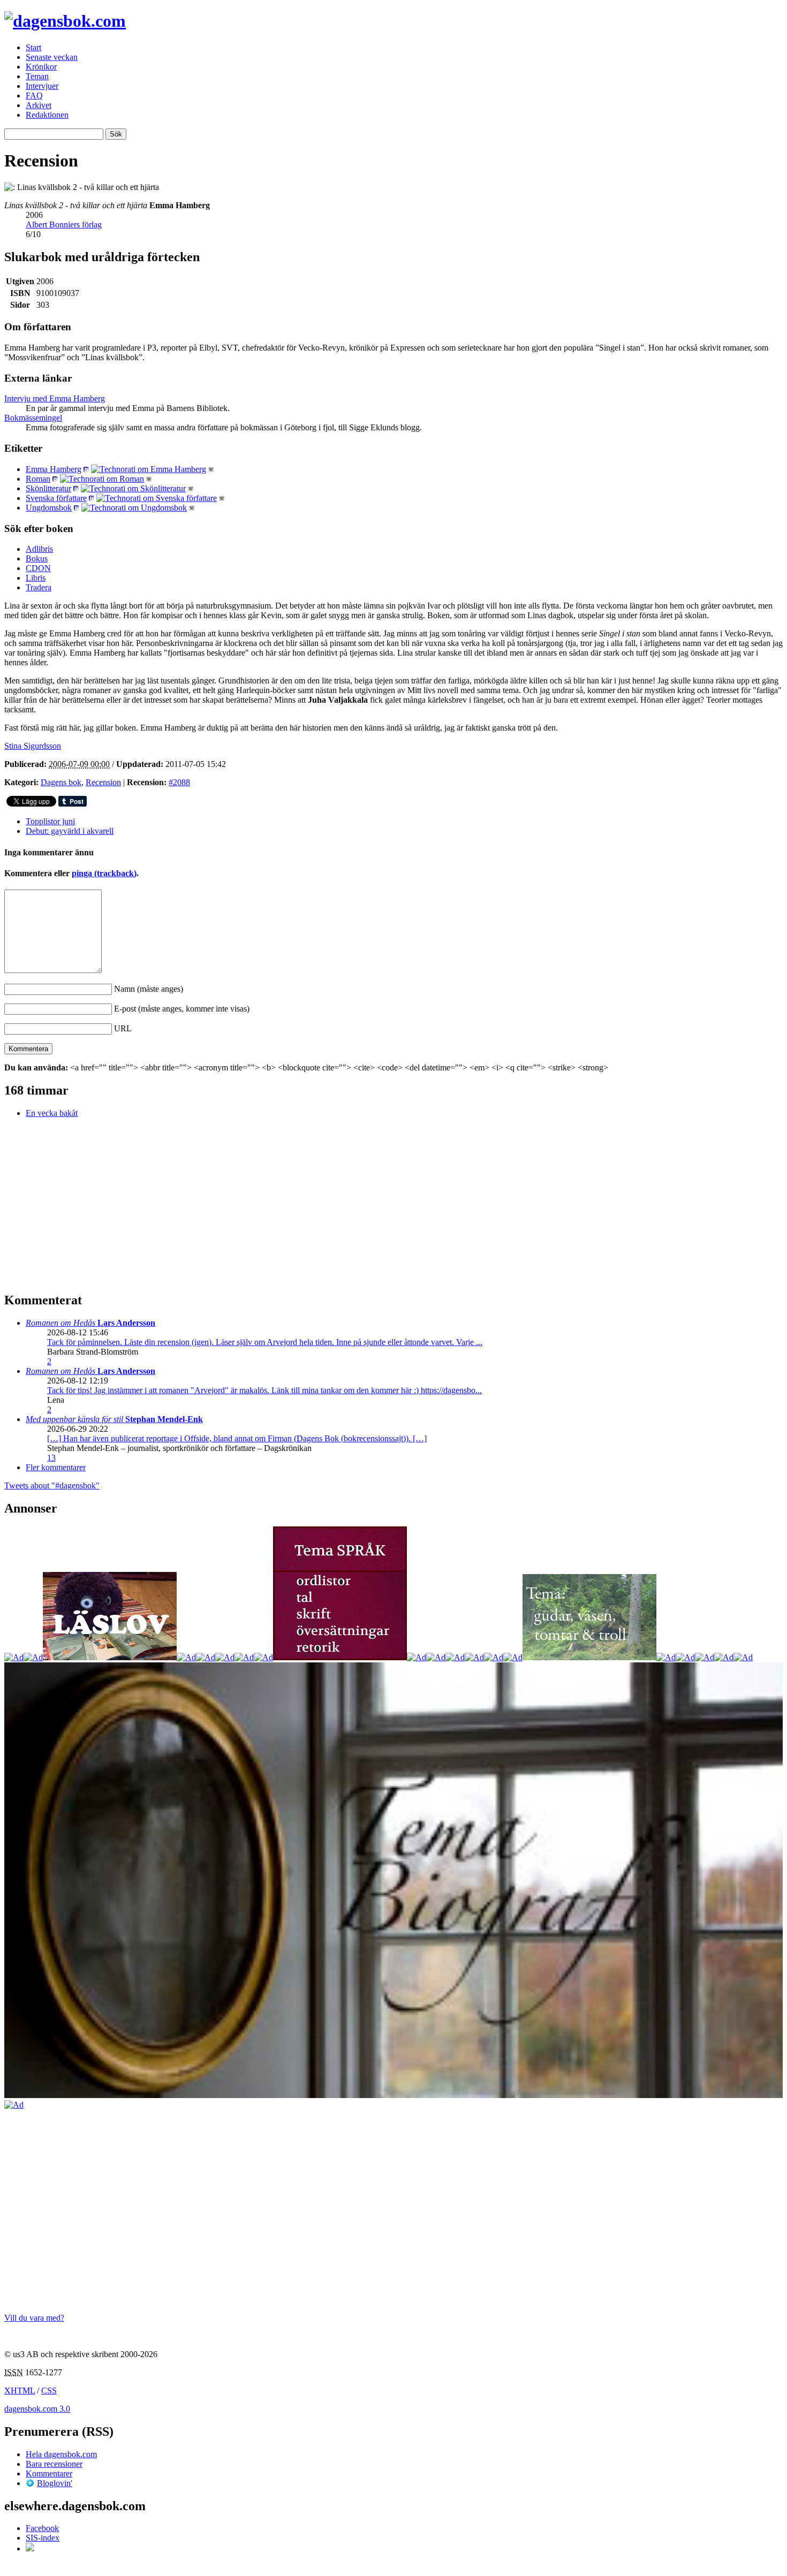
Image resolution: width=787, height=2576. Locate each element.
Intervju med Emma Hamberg (55, 398)
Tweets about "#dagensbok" (52, 1485)
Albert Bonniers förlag (64, 225)
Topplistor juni (50, 821)
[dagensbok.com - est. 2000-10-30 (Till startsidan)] (65, 21)
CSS (49, 2391)
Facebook (42, 2528)
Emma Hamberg (54, 469)
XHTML (20, 2391)
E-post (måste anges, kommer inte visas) (182, 1009)
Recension (103, 782)
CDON (38, 568)
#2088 (179, 782)
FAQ (34, 96)
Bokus (37, 558)
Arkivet (39, 105)
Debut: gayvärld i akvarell (70, 831)
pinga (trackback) (104, 873)
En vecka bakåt (52, 1113)
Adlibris (39, 549)
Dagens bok (61, 782)
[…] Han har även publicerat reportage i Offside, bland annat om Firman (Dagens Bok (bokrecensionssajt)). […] (237, 1438)
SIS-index (43, 2538)
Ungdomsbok (49, 508)
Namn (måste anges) (149, 989)
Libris (36, 578)
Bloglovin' (55, 2483)
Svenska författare (56, 498)
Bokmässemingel (33, 418)
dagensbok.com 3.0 (37, 2409)
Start (33, 47)
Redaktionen (47, 115)
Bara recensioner (54, 2464)
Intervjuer (42, 86)
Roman (38, 479)
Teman (37, 76)
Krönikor (41, 67)
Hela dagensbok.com (61, 2454)
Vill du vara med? (34, 2318)
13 (51, 1458)
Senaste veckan (52, 57)
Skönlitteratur (48, 488)
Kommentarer (49, 2474)
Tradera (39, 587)
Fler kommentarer (56, 1467)
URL (123, 1028)
